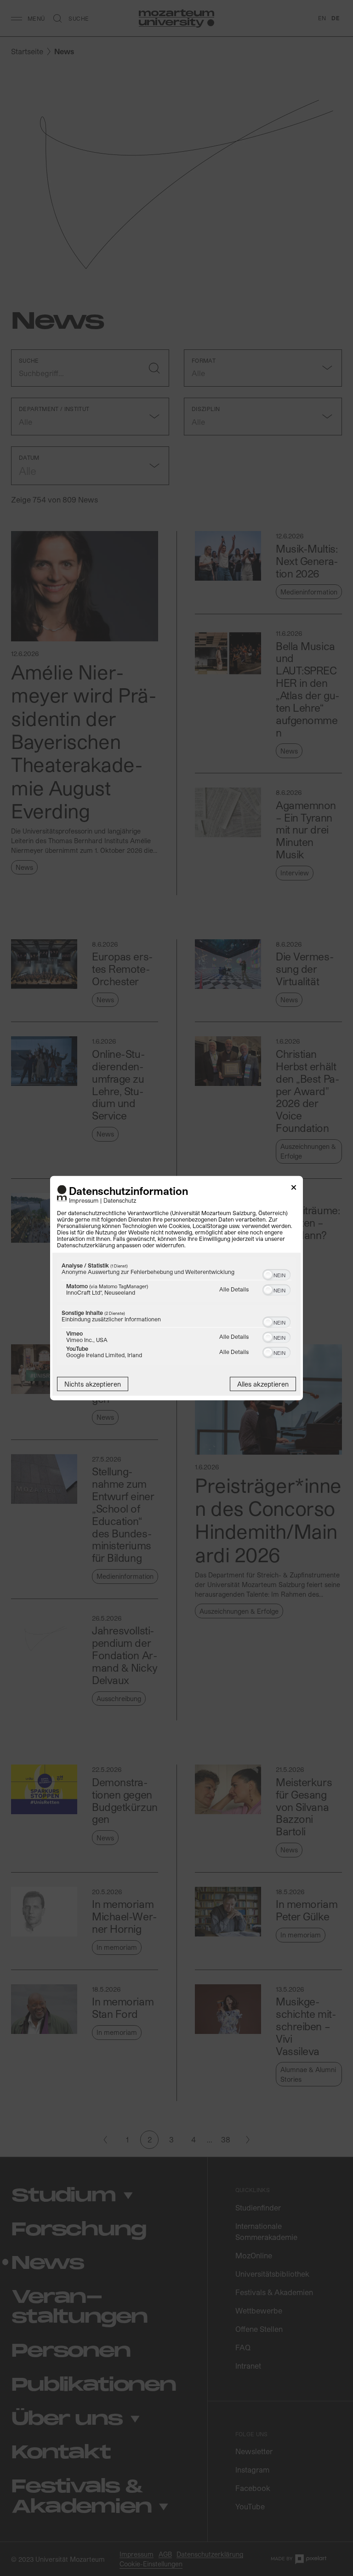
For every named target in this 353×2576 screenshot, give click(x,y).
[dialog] (176, 1288)
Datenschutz (120, 1200)
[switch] (276, 1274)
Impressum (84, 1200)
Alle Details (234, 1289)
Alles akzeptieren (263, 1384)
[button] (268, 1275)
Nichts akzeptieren (93, 1384)
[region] (176, 1312)
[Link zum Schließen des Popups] (294, 1189)
